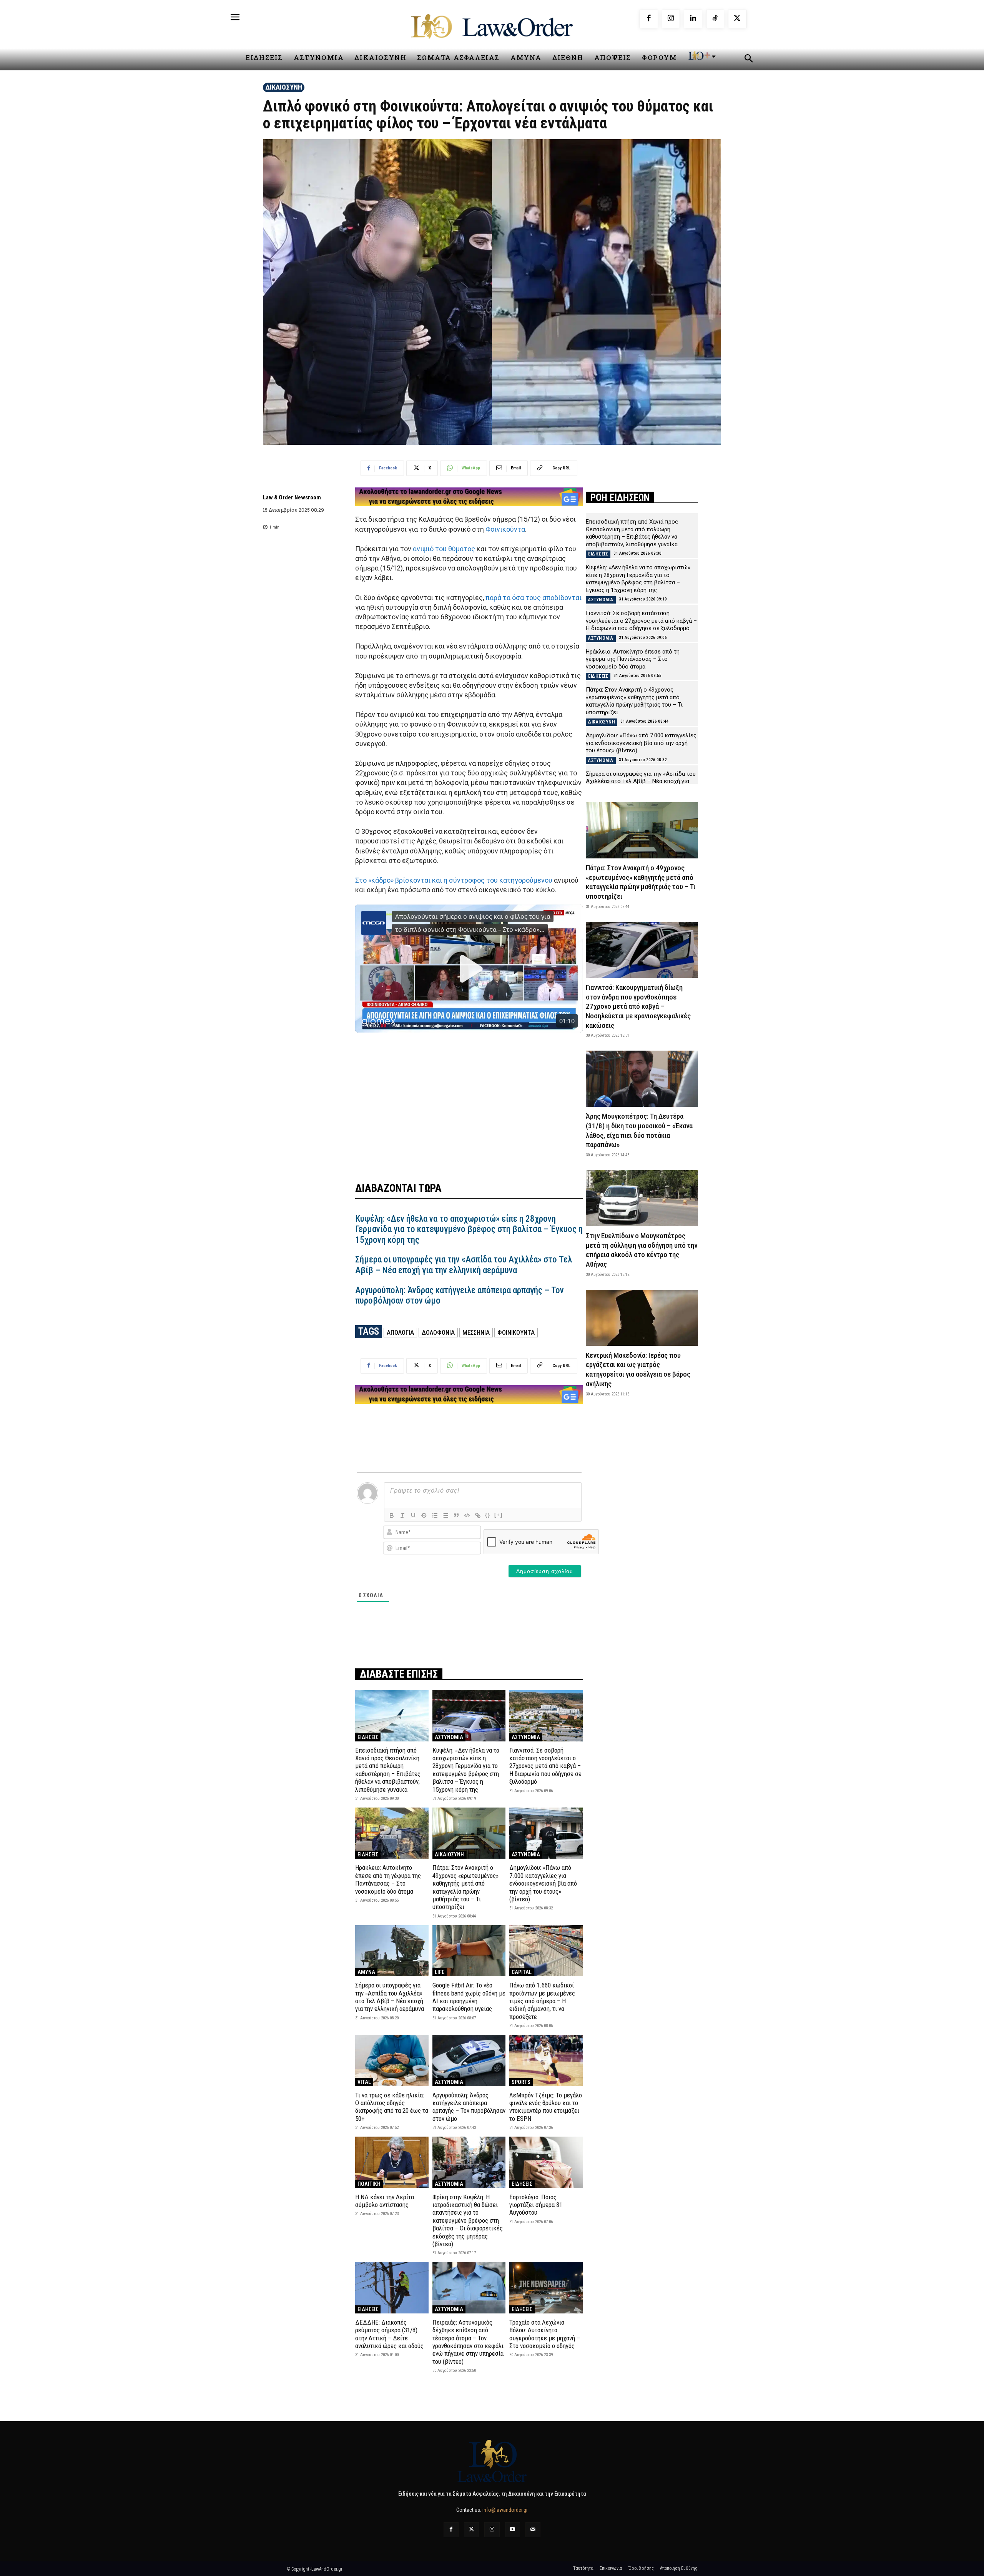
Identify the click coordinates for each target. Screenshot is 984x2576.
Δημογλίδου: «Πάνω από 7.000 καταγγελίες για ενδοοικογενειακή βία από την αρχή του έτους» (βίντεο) (543, 1883)
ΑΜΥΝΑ (366, 1972)
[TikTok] (715, 19)
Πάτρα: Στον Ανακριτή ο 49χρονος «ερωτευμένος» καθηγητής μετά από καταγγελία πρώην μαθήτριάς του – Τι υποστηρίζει (465, 1887)
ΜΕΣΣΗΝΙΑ (476, 1332)
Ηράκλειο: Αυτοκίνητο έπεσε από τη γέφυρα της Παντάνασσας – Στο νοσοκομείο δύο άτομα (388, 1879)
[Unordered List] (445, 1515)
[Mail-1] (533, 2530)
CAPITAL (522, 1972)
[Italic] (402, 1515)
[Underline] (413, 1515)
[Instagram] (671, 19)
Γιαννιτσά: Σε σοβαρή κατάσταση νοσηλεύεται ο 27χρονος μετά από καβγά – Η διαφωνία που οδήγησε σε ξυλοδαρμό (545, 1766)
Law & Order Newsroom (292, 497)
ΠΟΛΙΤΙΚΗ (369, 2184)
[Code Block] (467, 1515)
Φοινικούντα (505, 529)
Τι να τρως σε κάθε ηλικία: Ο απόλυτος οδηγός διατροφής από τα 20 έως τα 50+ (392, 2107)
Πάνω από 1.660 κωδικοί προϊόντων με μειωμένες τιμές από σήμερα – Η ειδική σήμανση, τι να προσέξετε (542, 2001)
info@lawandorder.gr (505, 2510)
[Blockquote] (456, 1515)
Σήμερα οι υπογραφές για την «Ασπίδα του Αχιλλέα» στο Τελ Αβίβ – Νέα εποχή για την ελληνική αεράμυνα (464, 1265)
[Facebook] (649, 19)
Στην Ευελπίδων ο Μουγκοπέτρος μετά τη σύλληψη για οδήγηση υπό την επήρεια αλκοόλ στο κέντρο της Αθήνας (642, 1250)
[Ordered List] (435, 1515)
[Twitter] (471, 2530)
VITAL (364, 2082)
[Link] (478, 1515)
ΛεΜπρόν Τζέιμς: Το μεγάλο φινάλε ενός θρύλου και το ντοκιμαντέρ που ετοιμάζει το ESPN (546, 2107)
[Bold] (392, 1515)
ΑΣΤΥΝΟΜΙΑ (449, 1737)
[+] (499, 1515)
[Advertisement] (469, 1099)
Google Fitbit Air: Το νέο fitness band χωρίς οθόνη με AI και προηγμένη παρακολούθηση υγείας (469, 1997)
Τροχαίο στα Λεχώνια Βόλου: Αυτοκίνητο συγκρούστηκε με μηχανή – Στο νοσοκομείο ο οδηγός (545, 2334)
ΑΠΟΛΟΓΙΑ (400, 1332)
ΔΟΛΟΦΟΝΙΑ (438, 1332)
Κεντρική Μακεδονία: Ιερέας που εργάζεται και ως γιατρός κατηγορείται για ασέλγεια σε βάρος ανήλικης (638, 1369)
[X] (737, 19)
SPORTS (521, 2082)
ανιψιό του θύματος (444, 549)
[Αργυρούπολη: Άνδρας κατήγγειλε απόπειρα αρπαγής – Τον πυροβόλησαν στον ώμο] (469, 2060)
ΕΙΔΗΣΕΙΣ (368, 1737)
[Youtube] (513, 2530)
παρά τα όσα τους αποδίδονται (534, 598)
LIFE (440, 1972)
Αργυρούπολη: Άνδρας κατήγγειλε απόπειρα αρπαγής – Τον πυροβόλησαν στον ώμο (460, 1296)
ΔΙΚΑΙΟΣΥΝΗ (284, 87)
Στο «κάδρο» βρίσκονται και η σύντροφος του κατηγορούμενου (454, 880)
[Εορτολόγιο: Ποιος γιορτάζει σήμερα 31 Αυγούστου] (546, 2162)
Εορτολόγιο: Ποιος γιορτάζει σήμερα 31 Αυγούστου (536, 2205)
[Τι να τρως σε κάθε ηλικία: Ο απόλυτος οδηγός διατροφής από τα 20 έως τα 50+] (392, 2060)
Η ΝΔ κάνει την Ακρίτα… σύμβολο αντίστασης (386, 2201)
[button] (748, 60)
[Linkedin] (693, 19)
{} (488, 1515)
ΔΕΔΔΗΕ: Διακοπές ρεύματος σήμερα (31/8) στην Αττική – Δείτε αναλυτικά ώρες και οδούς (389, 2334)
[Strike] (424, 1515)
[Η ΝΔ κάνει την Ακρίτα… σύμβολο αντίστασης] (392, 2162)
